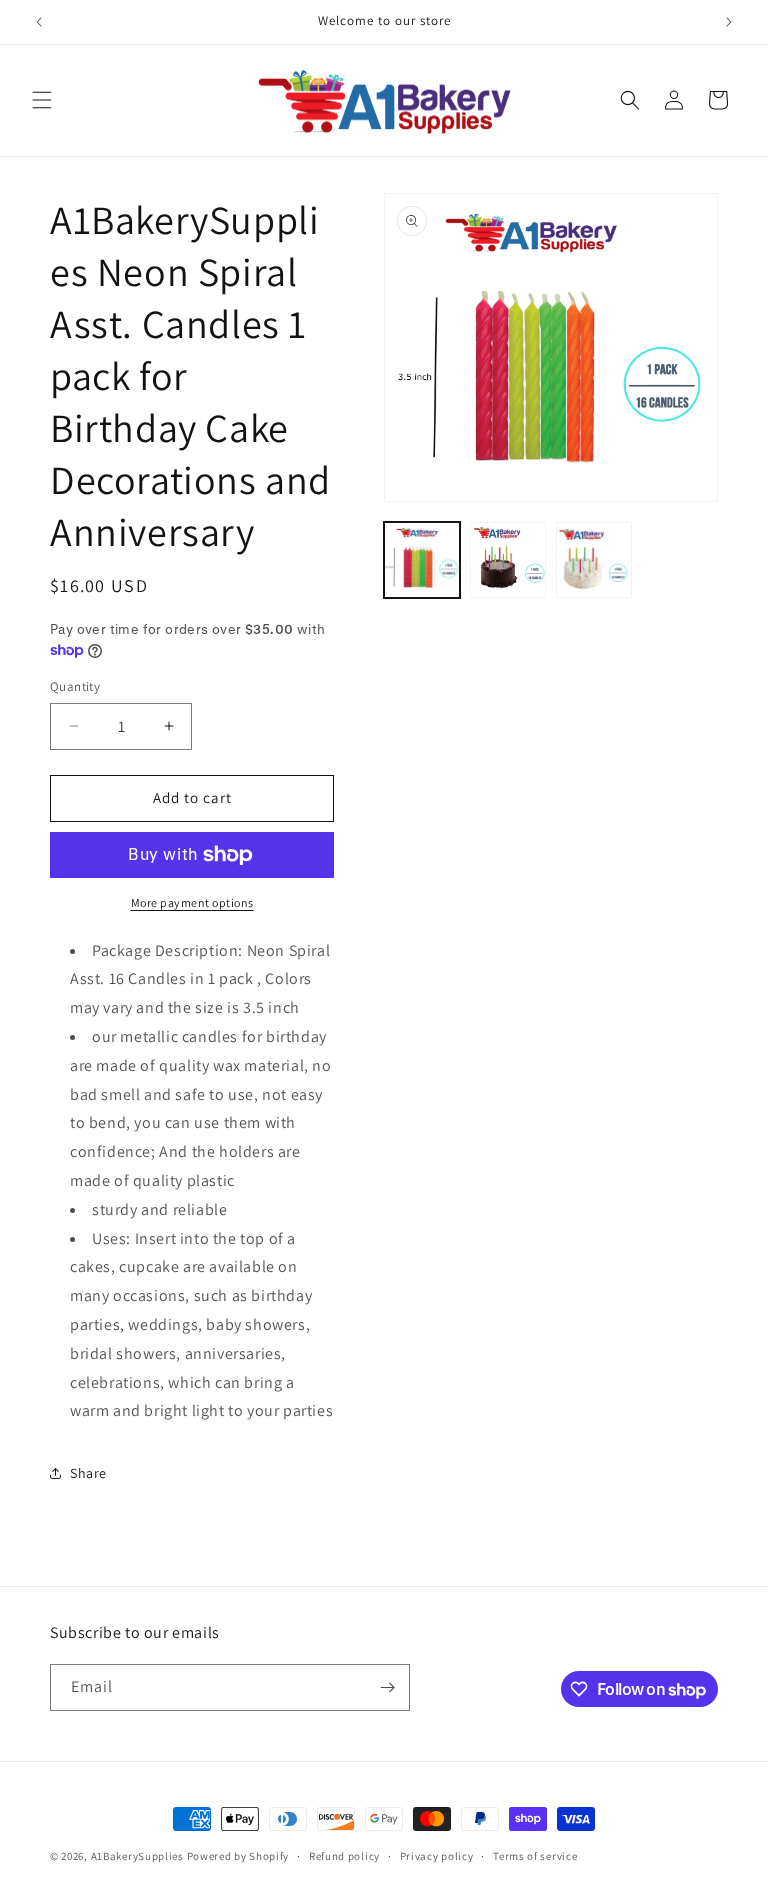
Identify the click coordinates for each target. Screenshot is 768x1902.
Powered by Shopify (238, 1856)
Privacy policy (437, 1856)
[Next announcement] (729, 22)
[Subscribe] (387, 1687)
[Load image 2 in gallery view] (508, 560)
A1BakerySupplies (137, 1856)
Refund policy (344, 1856)
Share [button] (88, 1473)
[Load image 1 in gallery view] (422, 560)
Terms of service (535, 1856)
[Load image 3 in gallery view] (594, 560)
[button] (42, 100)
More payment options (192, 902)
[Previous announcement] (39, 22)
